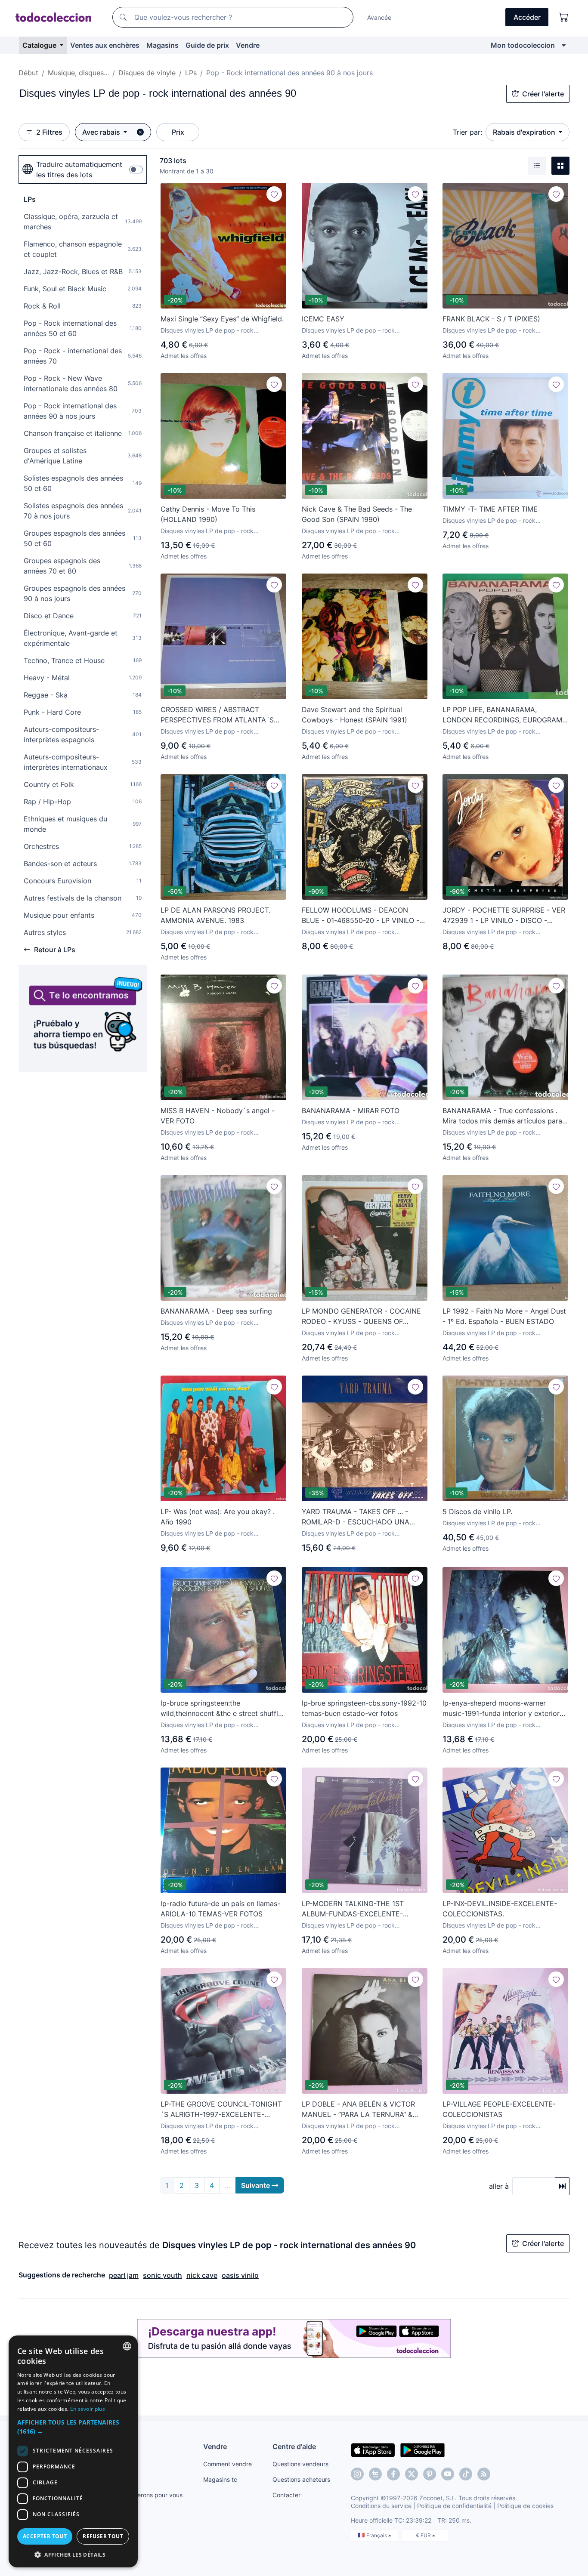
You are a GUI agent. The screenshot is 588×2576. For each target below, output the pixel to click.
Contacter (286, 2495)
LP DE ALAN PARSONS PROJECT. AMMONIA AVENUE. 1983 (215, 915)
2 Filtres (49, 132)
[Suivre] (274, 194)
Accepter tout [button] (45, 2536)
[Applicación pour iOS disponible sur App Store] (373, 2450)
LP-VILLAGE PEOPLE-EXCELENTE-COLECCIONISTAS (499, 2109)
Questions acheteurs (301, 2479)
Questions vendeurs (300, 2464)
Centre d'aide (294, 2446)
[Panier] (564, 17)
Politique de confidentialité (454, 2506)
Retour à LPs (55, 950)
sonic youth (162, 2275)
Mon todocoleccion (523, 45)
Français (377, 2535)
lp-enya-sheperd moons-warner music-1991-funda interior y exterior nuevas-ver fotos (501, 1709)
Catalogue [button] (40, 45)
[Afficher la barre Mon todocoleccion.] (564, 45)
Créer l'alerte (543, 94)
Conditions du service (381, 2506)
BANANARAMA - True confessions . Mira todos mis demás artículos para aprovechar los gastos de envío (502, 1116)
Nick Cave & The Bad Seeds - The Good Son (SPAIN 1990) (357, 514)
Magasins (162, 45)
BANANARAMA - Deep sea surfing (216, 1311)
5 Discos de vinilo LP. (477, 1512)
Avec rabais (102, 132)
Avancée (379, 17)
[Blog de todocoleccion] (484, 2474)
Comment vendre (227, 2464)
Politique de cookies (525, 2506)
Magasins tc (220, 2479)
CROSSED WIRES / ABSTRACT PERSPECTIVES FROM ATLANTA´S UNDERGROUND (217, 715)
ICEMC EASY (323, 319)
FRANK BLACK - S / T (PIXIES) (491, 319)
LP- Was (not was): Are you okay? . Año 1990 (218, 1517)
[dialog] (73, 2451)
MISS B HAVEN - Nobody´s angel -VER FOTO (218, 1116)
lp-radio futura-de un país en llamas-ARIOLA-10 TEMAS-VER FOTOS (220, 1909)
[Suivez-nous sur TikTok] (466, 2474)
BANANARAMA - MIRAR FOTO (351, 1111)
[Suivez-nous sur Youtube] (448, 2474)
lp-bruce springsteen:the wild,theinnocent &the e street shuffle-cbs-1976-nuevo (223, 1709)
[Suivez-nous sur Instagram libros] (375, 2474)
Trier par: (467, 132)
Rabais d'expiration (525, 132)
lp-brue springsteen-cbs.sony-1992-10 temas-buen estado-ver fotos (364, 1708)
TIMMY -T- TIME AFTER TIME (490, 509)
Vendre (248, 45)
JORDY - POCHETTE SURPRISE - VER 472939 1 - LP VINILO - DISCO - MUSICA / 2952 (504, 916)
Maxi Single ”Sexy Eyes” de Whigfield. (222, 319)
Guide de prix (207, 45)
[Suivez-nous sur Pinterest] (430, 2474)
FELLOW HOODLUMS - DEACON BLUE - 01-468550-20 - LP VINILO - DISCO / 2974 (361, 916)
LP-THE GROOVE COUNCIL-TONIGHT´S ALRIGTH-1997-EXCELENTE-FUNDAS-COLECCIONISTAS (221, 2110)
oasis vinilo (240, 2275)
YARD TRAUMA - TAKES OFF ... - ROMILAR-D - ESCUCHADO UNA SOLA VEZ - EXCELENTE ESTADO (357, 1517)
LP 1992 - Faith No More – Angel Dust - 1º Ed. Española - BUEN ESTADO (504, 1316)
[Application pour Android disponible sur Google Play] (422, 2450)
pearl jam (124, 2275)
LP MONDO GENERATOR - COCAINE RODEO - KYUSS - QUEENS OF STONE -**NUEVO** (361, 1317)
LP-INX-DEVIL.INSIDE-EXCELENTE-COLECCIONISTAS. (500, 1909)
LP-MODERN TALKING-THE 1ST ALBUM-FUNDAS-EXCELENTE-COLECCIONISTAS (353, 1909)
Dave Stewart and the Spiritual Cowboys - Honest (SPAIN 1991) (354, 715)
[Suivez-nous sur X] (412, 2474)
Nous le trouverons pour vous (141, 2495)
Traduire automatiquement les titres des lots (79, 170)
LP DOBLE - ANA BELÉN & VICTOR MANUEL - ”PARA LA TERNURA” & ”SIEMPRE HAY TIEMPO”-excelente (358, 2110)
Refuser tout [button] (103, 2536)
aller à (499, 2186)
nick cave (202, 2275)
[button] (73, 2427)
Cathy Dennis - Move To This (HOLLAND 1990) (208, 514)
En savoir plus (88, 2409)
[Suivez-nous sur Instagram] (357, 2474)
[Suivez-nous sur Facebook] (393, 2474)
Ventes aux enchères (105, 45)
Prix (178, 132)
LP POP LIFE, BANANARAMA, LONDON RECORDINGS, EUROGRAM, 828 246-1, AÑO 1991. (503, 715)
